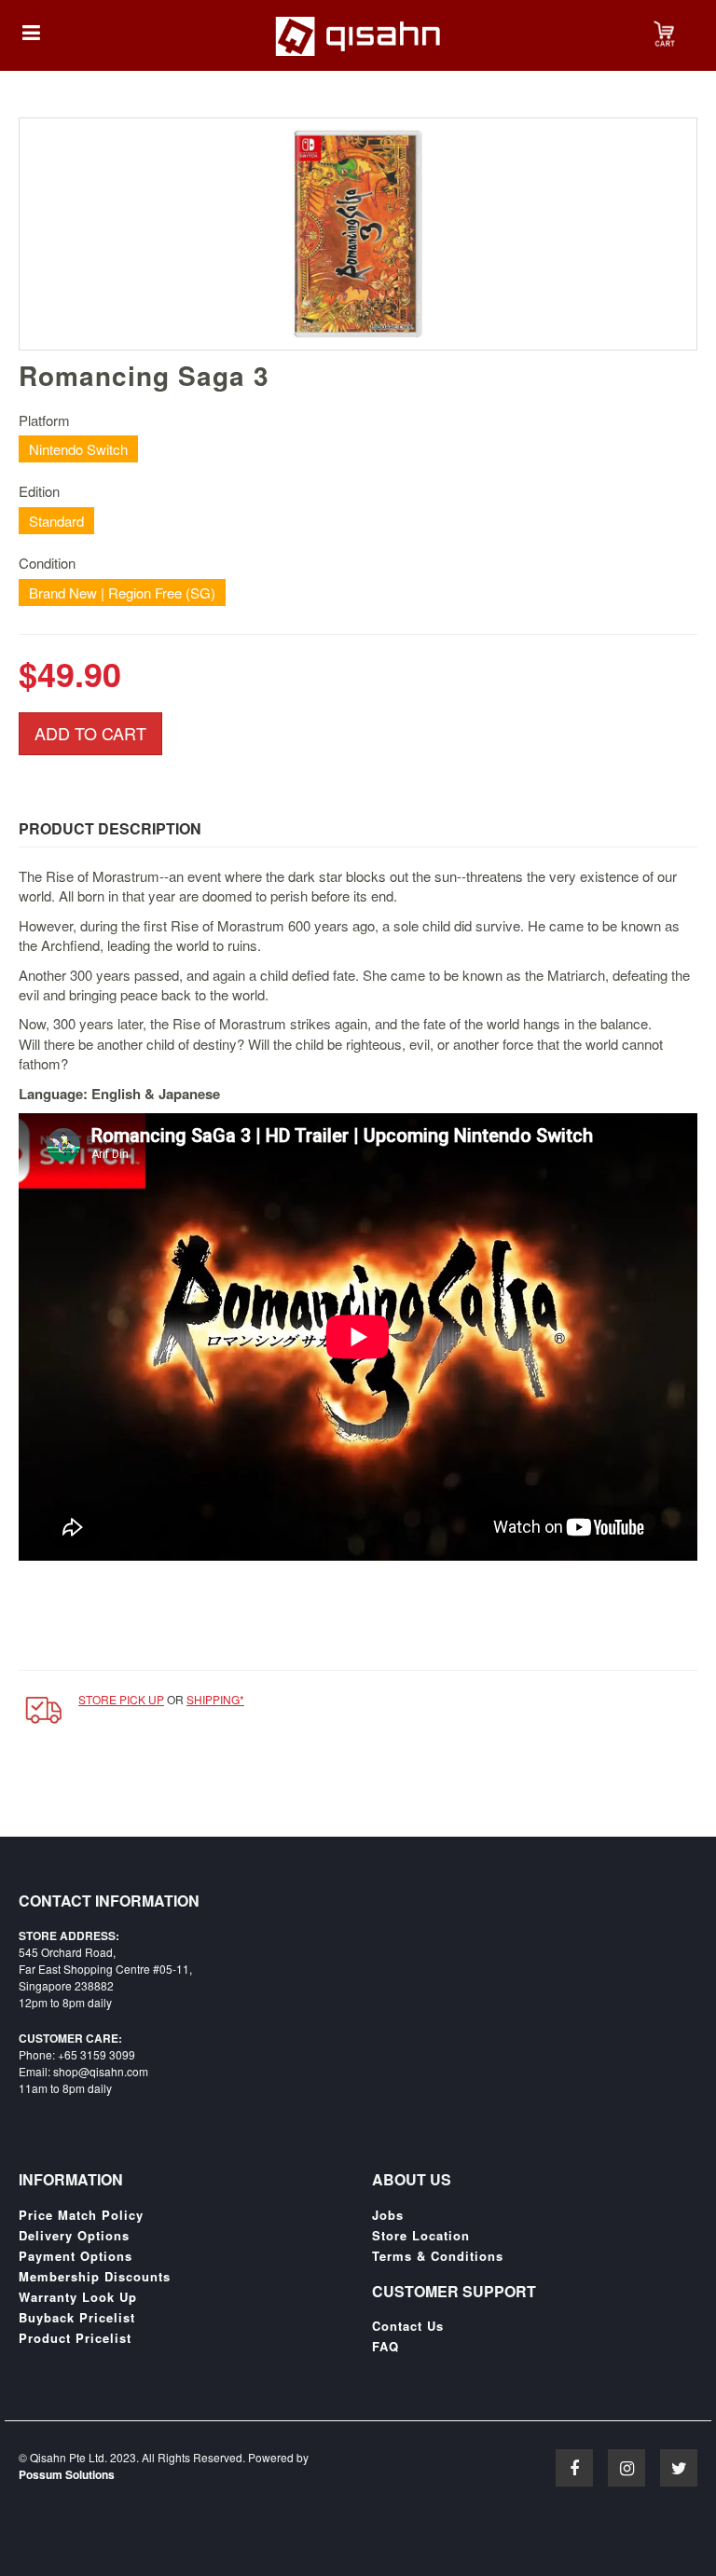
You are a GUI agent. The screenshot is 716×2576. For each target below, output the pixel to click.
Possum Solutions (67, 2474)
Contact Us (408, 2326)
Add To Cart (90, 733)
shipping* (215, 1699)
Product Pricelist (75, 2338)
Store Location (421, 2236)
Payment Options (76, 2256)
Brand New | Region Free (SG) (122, 592)
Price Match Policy (81, 2215)
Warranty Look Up (78, 2297)
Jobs (388, 2215)
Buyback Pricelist (77, 2318)
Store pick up (121, 1699)
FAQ (386, 2347)
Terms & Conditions (438, 2256)
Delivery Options (74, 2236)
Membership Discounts (95, 2277)
